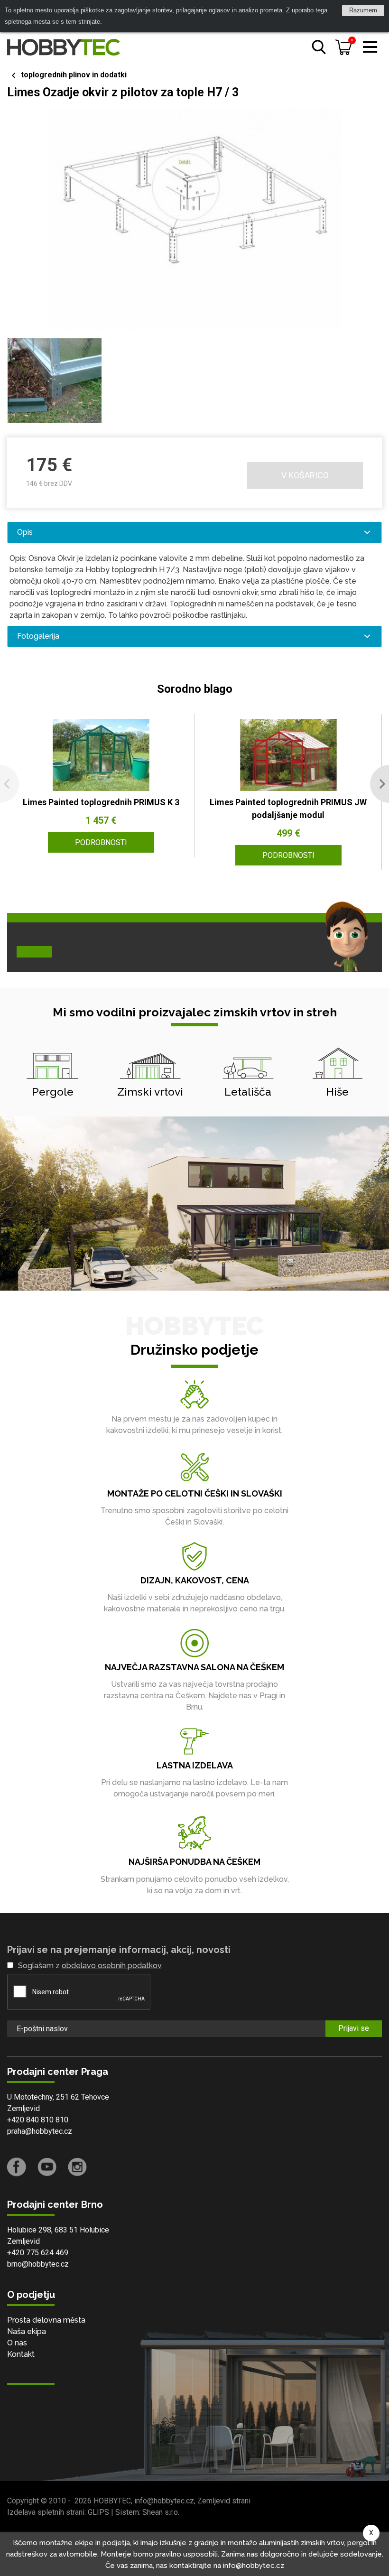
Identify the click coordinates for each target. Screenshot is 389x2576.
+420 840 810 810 (38, 2120)
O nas (17, 2343)
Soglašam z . (90, 1966)
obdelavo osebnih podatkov (111, 1966)
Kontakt (21, 2354)
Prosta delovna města (46, 2320)
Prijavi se (354, 2028)
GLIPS (98, 2512)
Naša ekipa (27, 2331)
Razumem (363, 10)
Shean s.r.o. (161, 2512)
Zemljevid (23, 2108)
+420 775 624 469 (38, 2253)
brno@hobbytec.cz (38, 2264)
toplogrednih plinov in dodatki (74, 75)
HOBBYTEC (112, 2501)
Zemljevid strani (224, 2501)
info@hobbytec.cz (164, 2501)
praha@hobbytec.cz (40, 2131)
